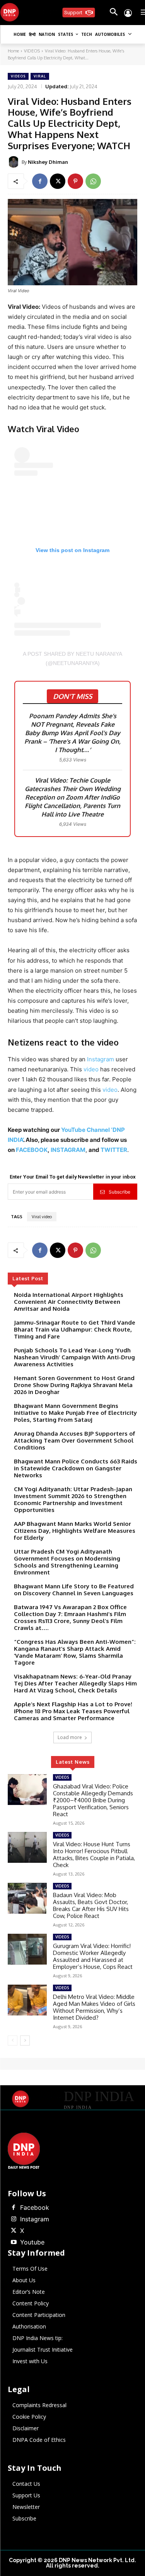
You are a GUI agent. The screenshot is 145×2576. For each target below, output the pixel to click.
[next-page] (25, 2041)
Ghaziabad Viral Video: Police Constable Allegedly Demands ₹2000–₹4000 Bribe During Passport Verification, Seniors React (93, 1800)
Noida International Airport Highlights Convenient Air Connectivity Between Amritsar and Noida (69, 1302)
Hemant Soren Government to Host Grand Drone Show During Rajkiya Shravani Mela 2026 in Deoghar (74, 1385)
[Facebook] (40, 181)
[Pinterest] (75, 181)
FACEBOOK (32, 1150)
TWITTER (114, 1150)
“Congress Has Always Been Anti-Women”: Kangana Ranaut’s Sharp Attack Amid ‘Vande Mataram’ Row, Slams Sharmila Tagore (75, 1652)
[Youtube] (14, 2243)
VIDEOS (32, 51)
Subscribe (119, 1192)
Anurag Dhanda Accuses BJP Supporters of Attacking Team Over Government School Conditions (75, 1440)
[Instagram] (14, 2219)
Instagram (101, 1059)
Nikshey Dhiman (48, 162)
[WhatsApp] (93, 181)
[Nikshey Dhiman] (15, 162)
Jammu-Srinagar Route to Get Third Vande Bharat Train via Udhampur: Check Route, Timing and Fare (75, 1329)
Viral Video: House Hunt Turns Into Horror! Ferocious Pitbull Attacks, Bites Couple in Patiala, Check (94, 1855)
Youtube (32, 2242)
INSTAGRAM (68, 1150)
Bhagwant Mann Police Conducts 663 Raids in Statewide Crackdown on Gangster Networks (76, 1468)
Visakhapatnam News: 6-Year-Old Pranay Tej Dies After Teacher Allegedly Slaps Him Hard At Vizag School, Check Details (75, 1683)
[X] (58, 181)
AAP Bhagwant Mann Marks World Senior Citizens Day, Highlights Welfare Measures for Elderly (75, 1531)
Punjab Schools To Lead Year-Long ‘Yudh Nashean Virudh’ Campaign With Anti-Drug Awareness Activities (74, 1357)
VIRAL (40, 76)
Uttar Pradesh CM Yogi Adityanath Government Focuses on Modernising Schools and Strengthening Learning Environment (67, 1562)
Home (13, 51)
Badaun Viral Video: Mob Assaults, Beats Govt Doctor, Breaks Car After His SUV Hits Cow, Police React (91, 1905)
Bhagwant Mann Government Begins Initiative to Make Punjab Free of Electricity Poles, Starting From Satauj (75, 1413)
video (92, 1069)
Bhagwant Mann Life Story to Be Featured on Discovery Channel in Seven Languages (74, 1590)
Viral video (42, 1217)
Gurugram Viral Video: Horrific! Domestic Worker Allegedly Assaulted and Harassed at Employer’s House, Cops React (93, 1956)
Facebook (35, 2207)
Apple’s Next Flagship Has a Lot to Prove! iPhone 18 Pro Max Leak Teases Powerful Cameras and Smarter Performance (73, 1711)
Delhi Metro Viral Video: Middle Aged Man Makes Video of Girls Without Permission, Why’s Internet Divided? (94, 2007)
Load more (70, 1737)
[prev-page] (13, 2041)
